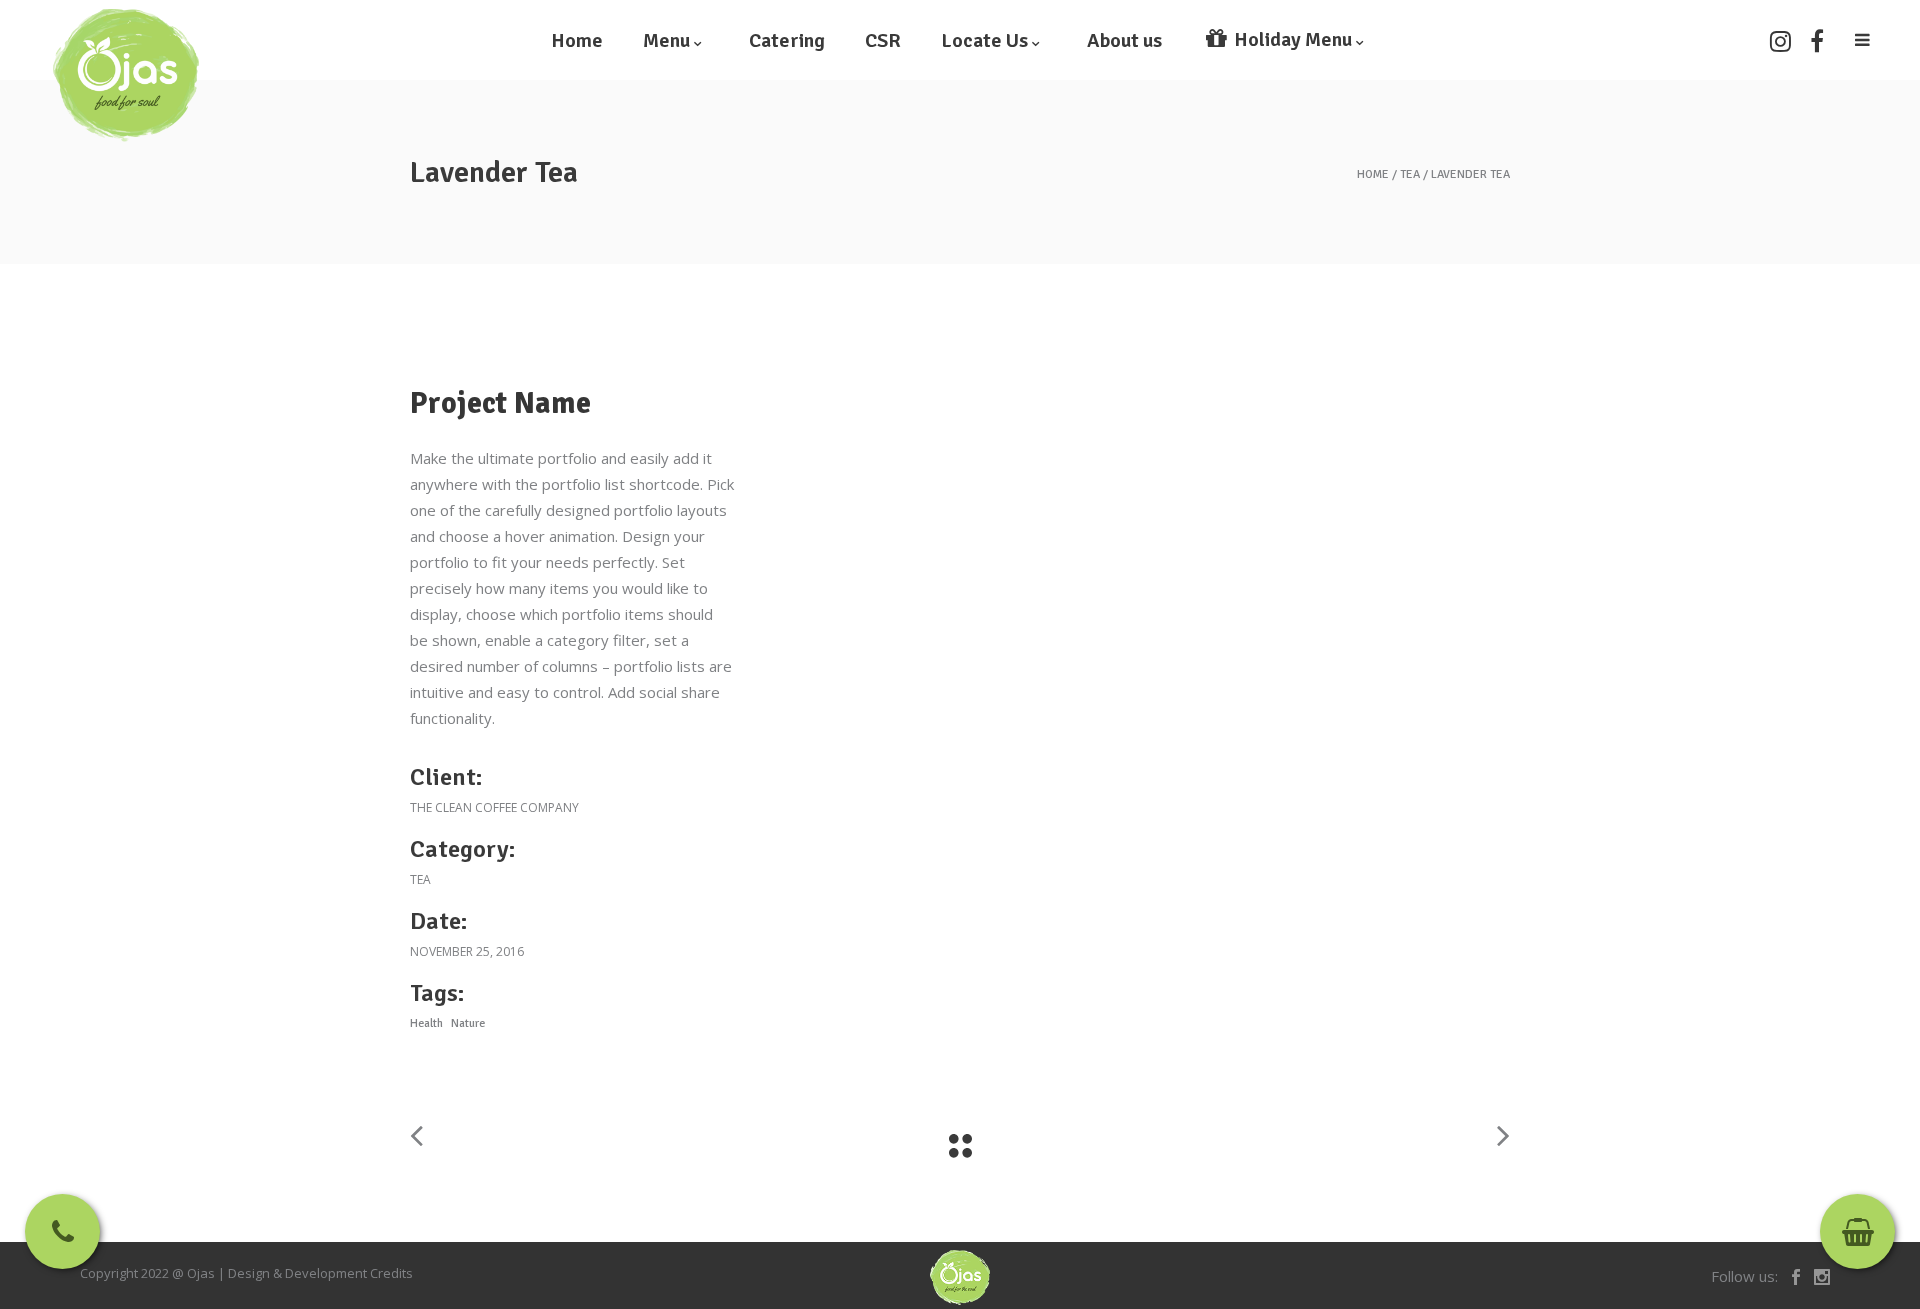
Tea (1410, 175)
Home (1373, 175)
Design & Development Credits (320, 1273)
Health (426, 1023)
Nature (468, 1023)
